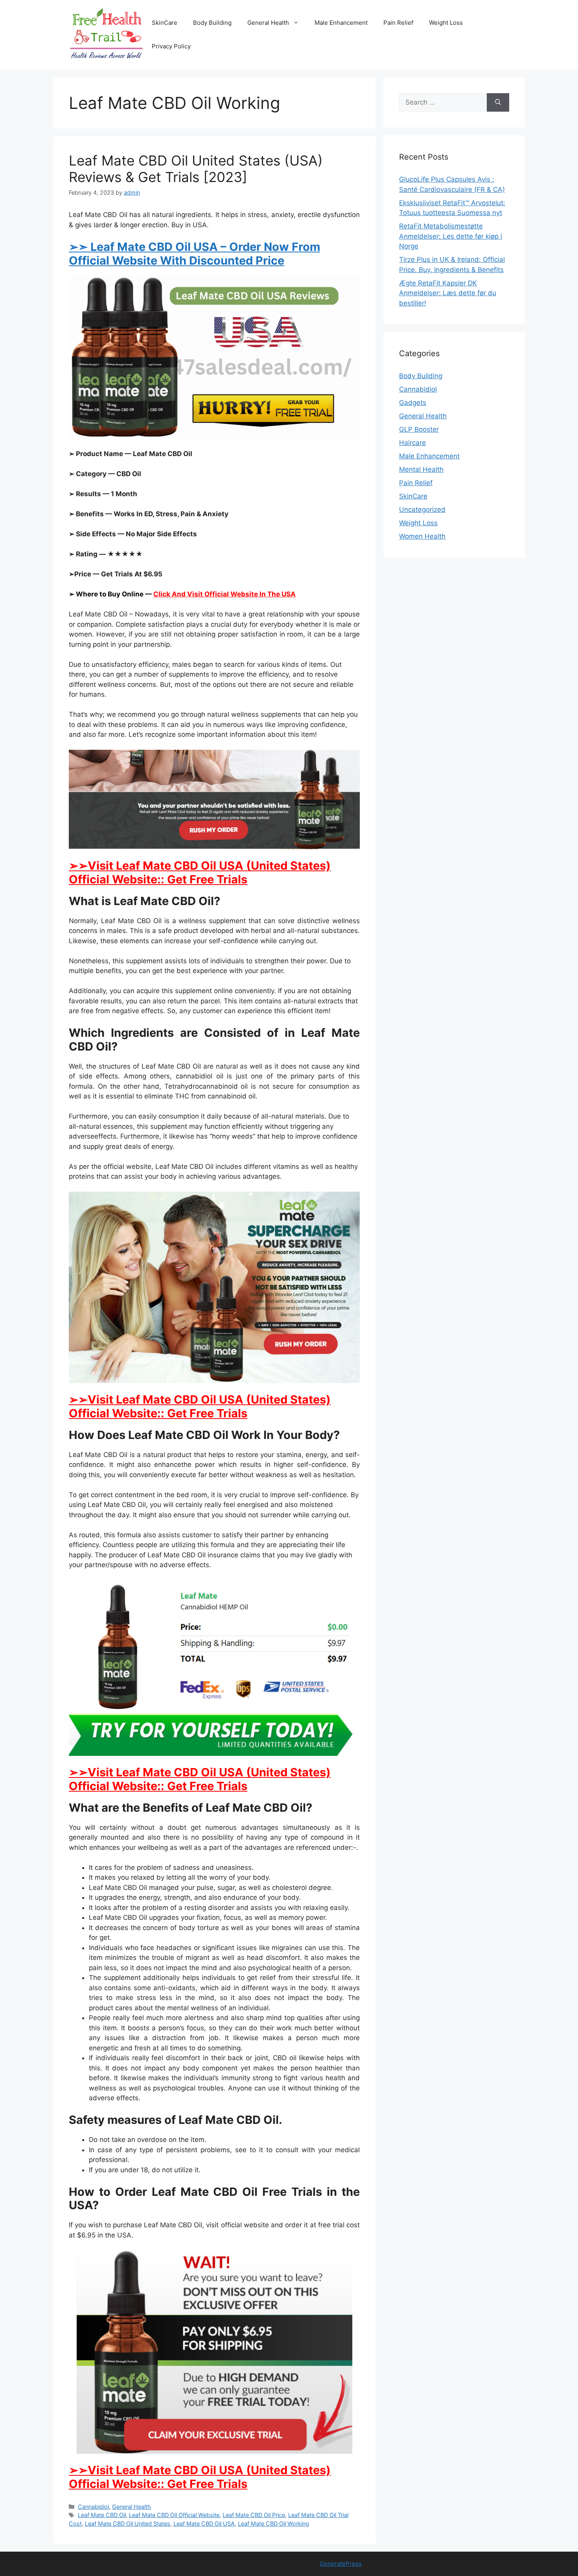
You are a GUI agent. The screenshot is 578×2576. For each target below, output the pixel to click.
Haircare (412, 443)
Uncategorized (422, 510)
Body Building (212, 23)
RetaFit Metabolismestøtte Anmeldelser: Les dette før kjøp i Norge (451, 236)
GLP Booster (419, 429)
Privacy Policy (171, 46)
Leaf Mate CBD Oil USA (204, 2524)
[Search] (498, 103)
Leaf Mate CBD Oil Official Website (174, 2515)
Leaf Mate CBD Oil (102, 2515)
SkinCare (165, 23)
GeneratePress (341, 2564)
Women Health (422, 536)
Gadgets (413, 403)
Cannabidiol (93, 2507)
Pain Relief (398, 23)
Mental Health (421, 469)
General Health (268, 23)
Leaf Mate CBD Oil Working (273, 2524)
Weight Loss (446, 23)
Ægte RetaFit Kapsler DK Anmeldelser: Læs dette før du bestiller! (448, 293)
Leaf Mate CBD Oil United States (128, 2524)
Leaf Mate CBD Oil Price (254, 2515)
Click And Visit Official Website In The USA (225, 594)
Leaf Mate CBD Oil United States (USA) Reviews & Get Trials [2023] (196, 169)
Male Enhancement (341, 23)
